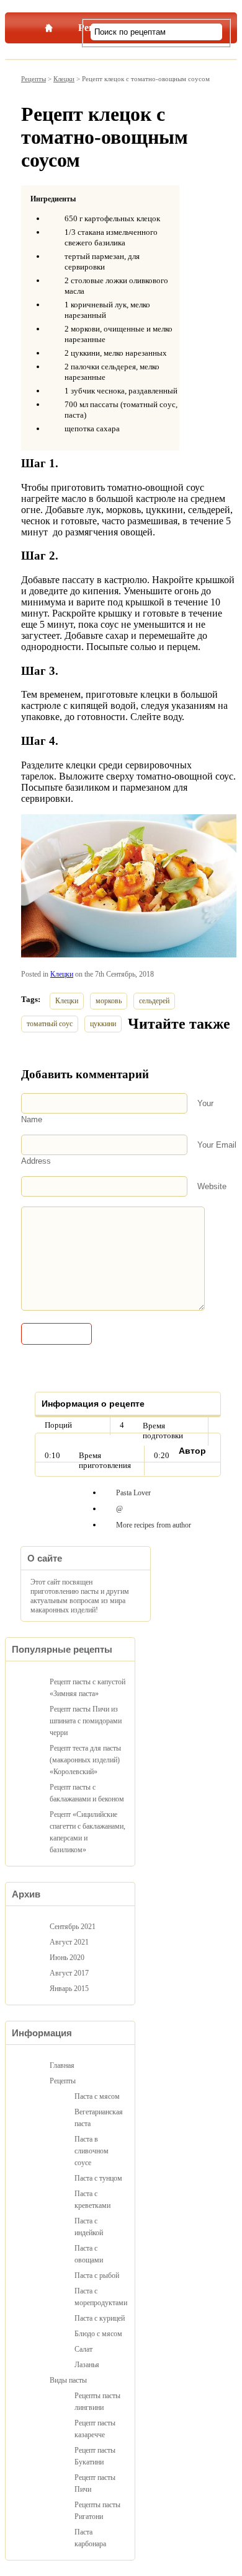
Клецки (64, 79)
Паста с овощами (89, 2254)
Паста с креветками (92, 2200)
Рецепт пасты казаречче (95, 2429)
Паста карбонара (90, 2538)
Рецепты (34, 79)
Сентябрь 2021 (73, 1927)
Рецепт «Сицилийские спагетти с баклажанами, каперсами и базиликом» (87, 1832)
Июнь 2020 (67, 1958)
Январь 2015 (69, 1989)
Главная (48, 25)
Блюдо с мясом (98, 2334)
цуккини (103, 1024)
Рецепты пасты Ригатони (97, 2511)
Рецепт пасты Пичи (95, 2483)
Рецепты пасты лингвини (97, 2402)
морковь (109, 1001)
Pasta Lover (133, 1493)
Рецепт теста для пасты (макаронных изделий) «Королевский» (85, 1760)
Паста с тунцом (98, 2178)
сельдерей (154, 1001)
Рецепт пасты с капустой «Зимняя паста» (87, 1688)
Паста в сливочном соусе (92, 2151)
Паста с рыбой (97, 2275)
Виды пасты (68, 2380)
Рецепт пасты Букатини (95, 2456)
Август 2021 (69, 1942)
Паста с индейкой (89, 2227)
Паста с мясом (97, 2096)
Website (212, 1186)
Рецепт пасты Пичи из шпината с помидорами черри (86, 1721)
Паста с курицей (100, 2318)
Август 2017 (69, 1973)
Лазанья (87, 2365)
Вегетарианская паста (99, 2118)
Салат (83, 2349)
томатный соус (50, 1024)
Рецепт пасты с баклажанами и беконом (87, 1793)
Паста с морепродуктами (100, 2297)
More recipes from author (154, 1525)
